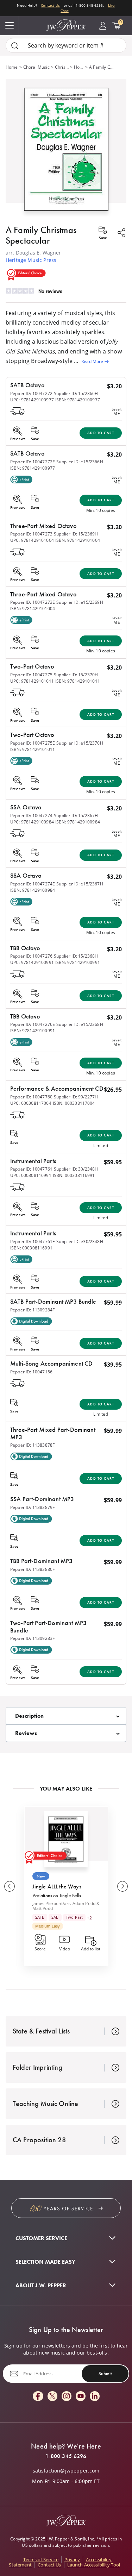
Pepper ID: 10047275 (31, 675)
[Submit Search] (15, 46)
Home (12, 67)
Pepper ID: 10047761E (33, 1242)
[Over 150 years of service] (66, 2208)
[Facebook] (38, 2397)
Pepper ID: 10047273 (31, 534)
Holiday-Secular (79, 67)
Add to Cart (101, 433)
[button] (66, 148)
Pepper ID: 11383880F (32, 1569)
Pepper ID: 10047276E (33, 1024)
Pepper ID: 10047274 (31, 816)
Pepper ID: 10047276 (31, 956)
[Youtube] (81, 2397)
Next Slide (122, 1886)
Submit (105, 2374)
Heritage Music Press (31, 260)
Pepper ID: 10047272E (33, 462)
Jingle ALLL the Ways (57, 1886)
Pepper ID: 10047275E (33, 743)
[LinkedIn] (95, 2397)
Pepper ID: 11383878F (32, 1445)
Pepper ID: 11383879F (32, 1507)
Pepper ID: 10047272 (31, 393)
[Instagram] (67, 2397)
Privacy (72, 2559)
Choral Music (36, 67)
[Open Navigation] (10, 26)
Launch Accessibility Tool (94, 2565)
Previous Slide (10, 1886)
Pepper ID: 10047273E (33, 602)
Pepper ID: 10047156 (31, 1372)
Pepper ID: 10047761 (31, 1169)
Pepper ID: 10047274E (33, 884)
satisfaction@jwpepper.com (66, 2471)
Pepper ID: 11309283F (32, 1638)
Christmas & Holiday (62, 67)
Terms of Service (41, 2559)
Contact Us (50, 5)
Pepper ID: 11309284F (32, 1310)
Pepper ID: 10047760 (31, 1097)
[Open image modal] (66, 152)
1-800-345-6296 (66, 2456)
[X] (52, 2397)
